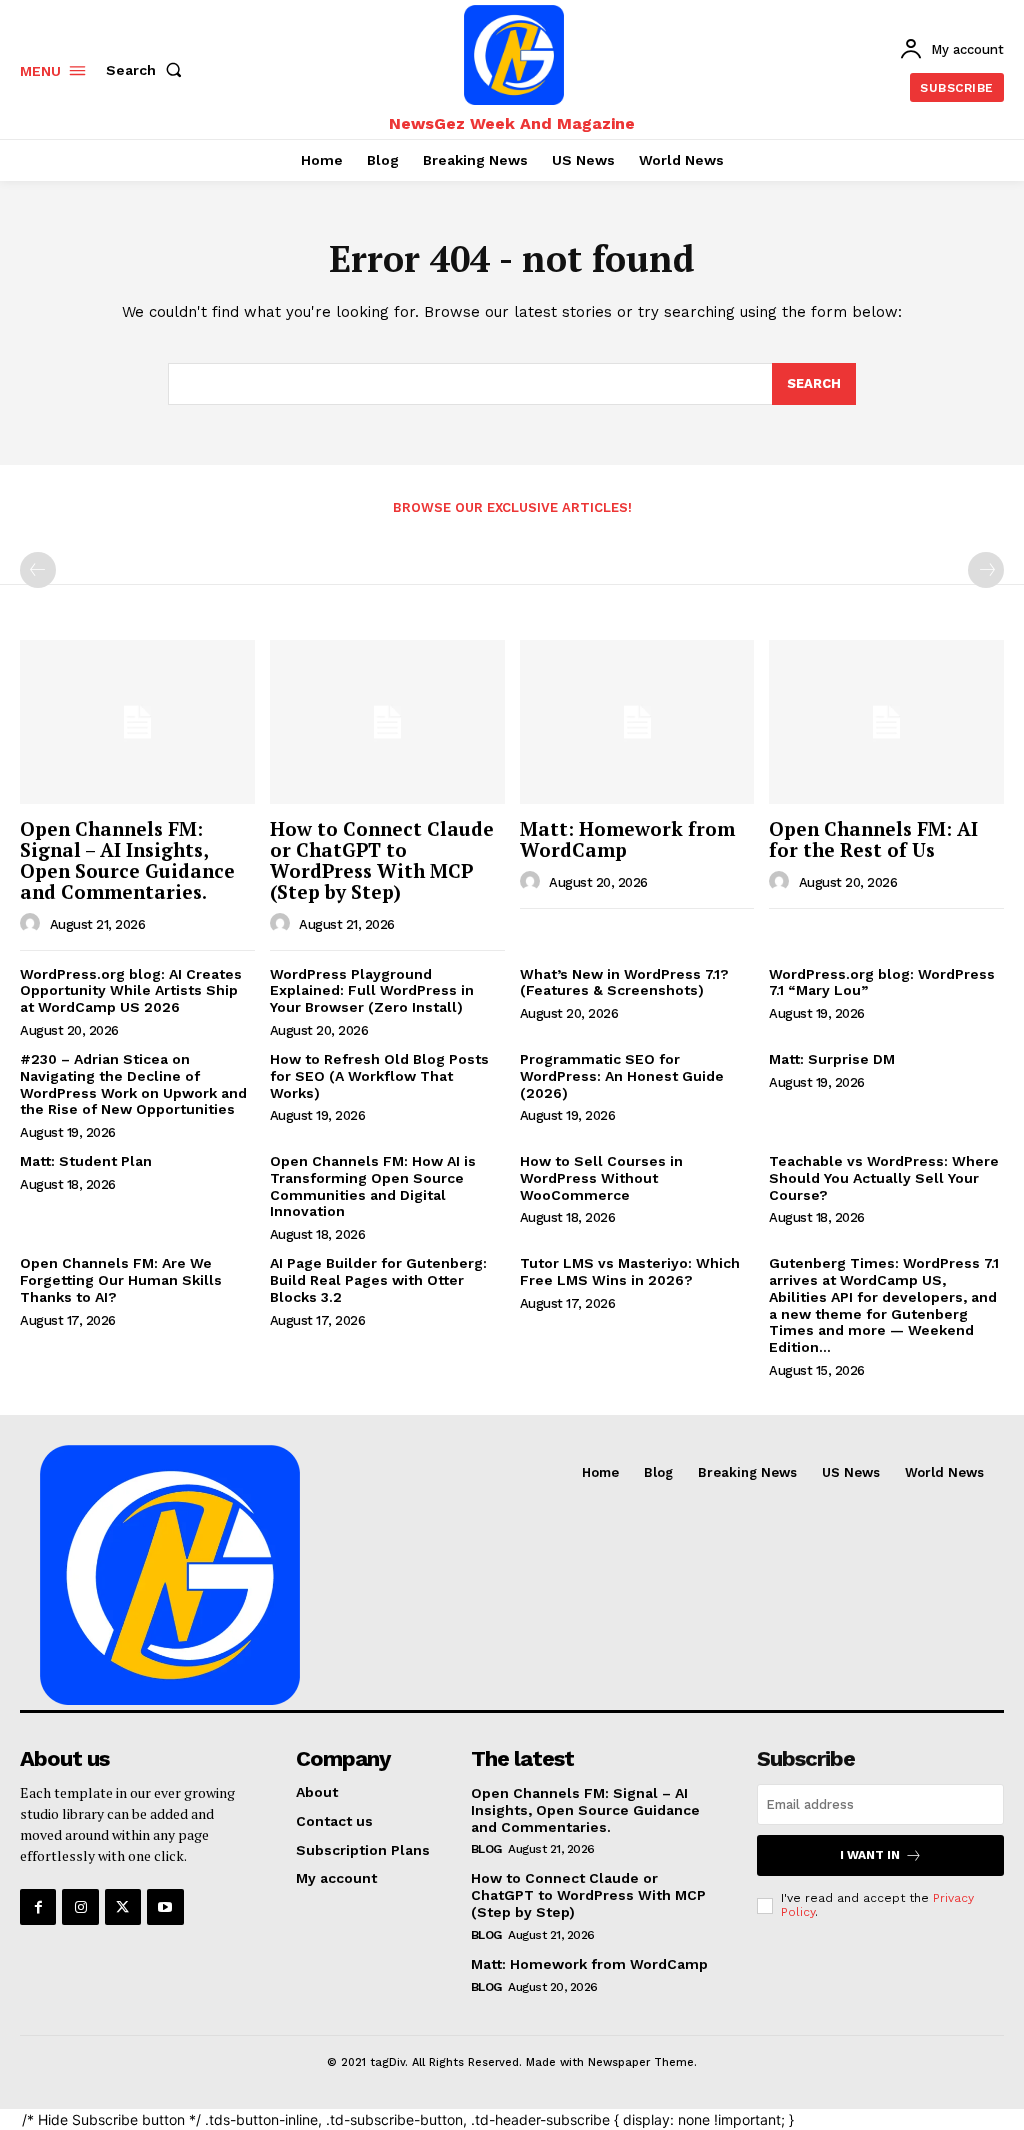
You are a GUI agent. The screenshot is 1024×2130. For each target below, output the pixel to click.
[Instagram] (80, 1907)
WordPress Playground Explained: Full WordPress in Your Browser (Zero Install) (372, 991)
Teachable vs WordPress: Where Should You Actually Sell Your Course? (884, 1178)
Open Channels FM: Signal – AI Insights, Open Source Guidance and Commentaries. (127, 860)
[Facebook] (38, 1907)
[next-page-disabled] (986, 570)
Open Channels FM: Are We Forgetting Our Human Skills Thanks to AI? (121, 1280)
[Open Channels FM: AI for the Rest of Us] (886, 722)
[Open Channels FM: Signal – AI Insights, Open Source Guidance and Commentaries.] (137, 722)
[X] (123, 1907)
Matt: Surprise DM (832, 1059)
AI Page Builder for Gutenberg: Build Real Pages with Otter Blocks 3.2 (378, 1280)
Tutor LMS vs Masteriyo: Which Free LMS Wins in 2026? (630, 1271)
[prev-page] (38, 570)
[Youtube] (165, 1907)
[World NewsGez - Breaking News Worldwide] (514, 55)
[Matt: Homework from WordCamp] (637, 722)
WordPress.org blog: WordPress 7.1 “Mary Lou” (882, 982)
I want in (870, 1855)
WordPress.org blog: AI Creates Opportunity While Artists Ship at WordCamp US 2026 (131, 991)
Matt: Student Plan (86, 1161)
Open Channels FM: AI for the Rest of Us (873, 839)
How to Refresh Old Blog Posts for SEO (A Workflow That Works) (379, 1076)
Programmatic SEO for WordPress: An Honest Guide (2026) (622, 1076)
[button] (148, 70)
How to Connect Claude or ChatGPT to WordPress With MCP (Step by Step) (382, 860)
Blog (486, 1849)
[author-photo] (33, 924)
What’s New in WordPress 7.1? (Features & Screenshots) (624, 982)
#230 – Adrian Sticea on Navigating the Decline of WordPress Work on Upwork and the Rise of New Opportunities (133, 1084)
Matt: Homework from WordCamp (627, 839)
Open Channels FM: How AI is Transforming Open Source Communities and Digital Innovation (373, 1186)
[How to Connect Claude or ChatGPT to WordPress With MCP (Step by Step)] (387, 722)
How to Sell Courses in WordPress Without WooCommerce (601, 1178)
